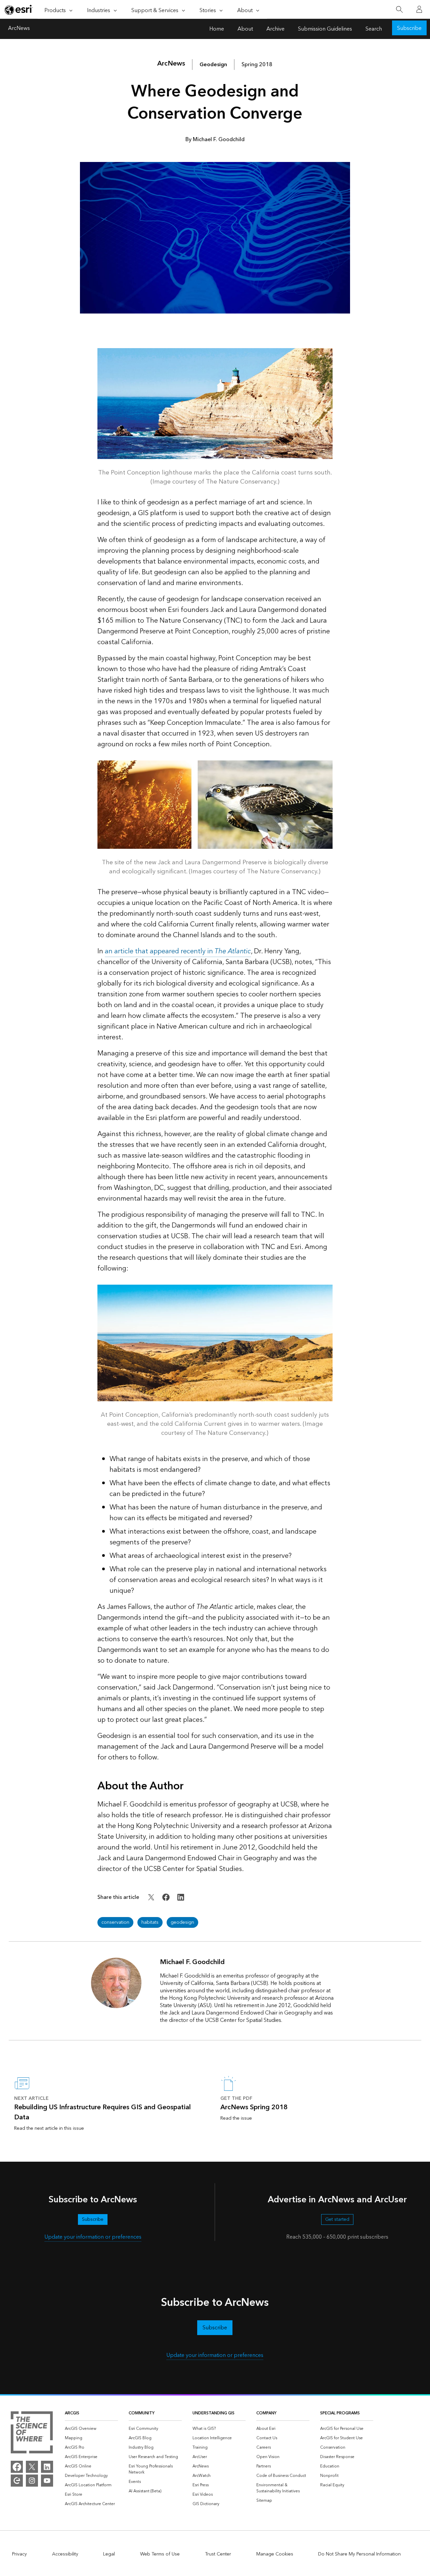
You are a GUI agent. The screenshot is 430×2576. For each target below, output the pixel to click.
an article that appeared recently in (178, 951)
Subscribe (409, 28)
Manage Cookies (275, 2554)
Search (374, 29)
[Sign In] (419, 9)
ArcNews (19, 29)
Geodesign (213, 65)
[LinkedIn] (47, 2467)
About (245, 29)
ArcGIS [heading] (72, 2413)
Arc (171, 64)
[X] (32, 2467)
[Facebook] (17, 2467)
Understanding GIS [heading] (213, 2413)
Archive (275, 29)
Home (217, 29)
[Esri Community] (17, 2481)
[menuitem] (91, 2429)
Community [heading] (142, 2413)
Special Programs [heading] (340, 2413)
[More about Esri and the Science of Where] (32, 2434)
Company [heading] (266, 2413)
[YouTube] (47, 2481)
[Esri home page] (19, 10)
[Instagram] (32, 2481)
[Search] (399, 10)
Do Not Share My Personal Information (359, 2554)
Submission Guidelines (325, 29)
